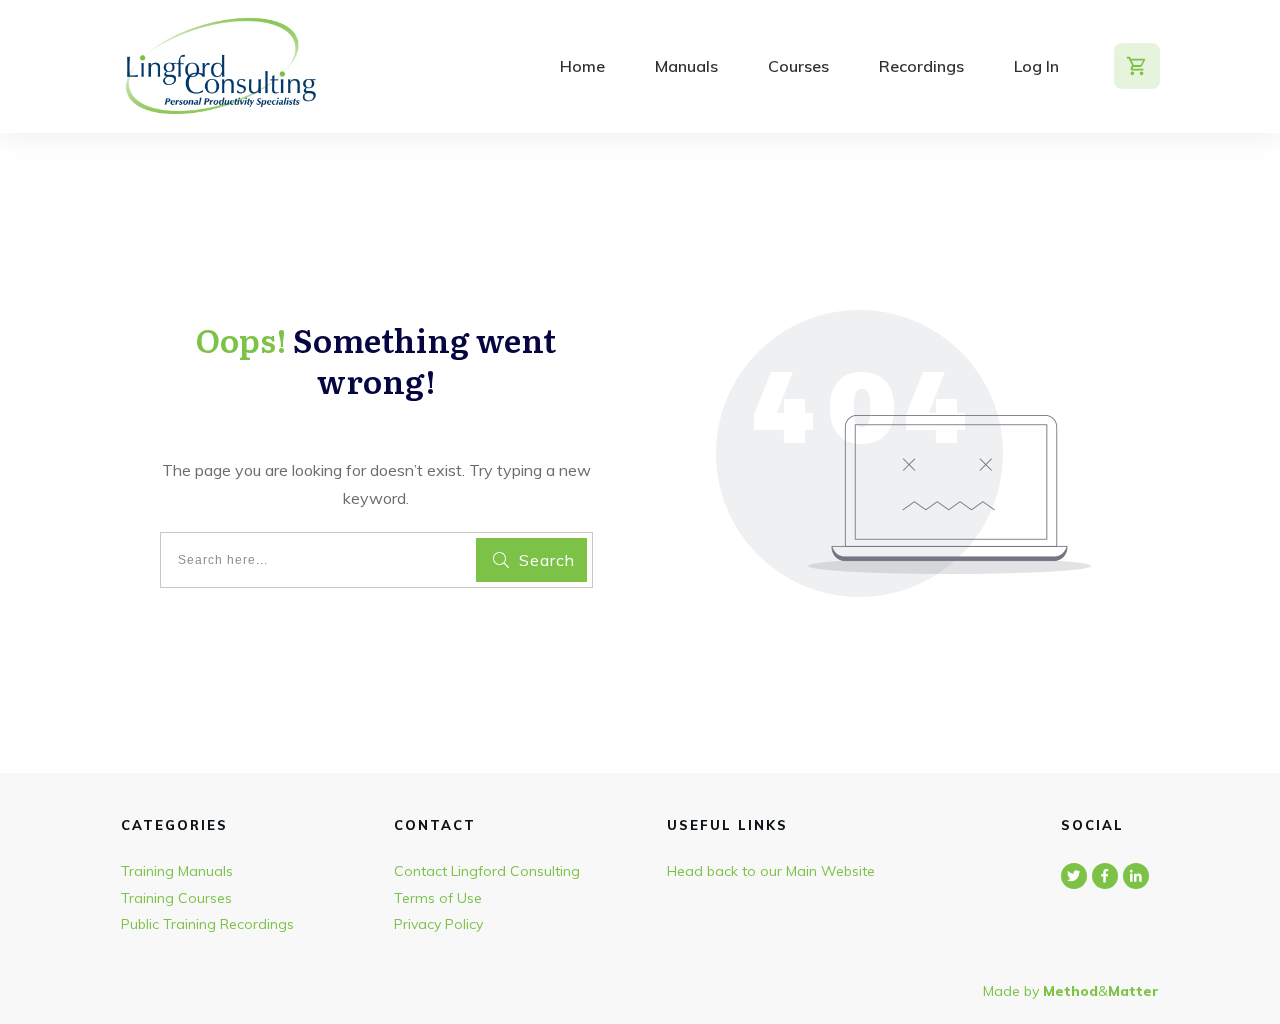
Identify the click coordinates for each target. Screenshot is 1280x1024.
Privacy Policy (438, 924)
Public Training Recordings (207, 924)
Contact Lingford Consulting (487, 871)
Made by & (1071, 991)
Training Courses (176, 898)
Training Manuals (177, 871)
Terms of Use (438, 898)
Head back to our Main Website (771, 871)
